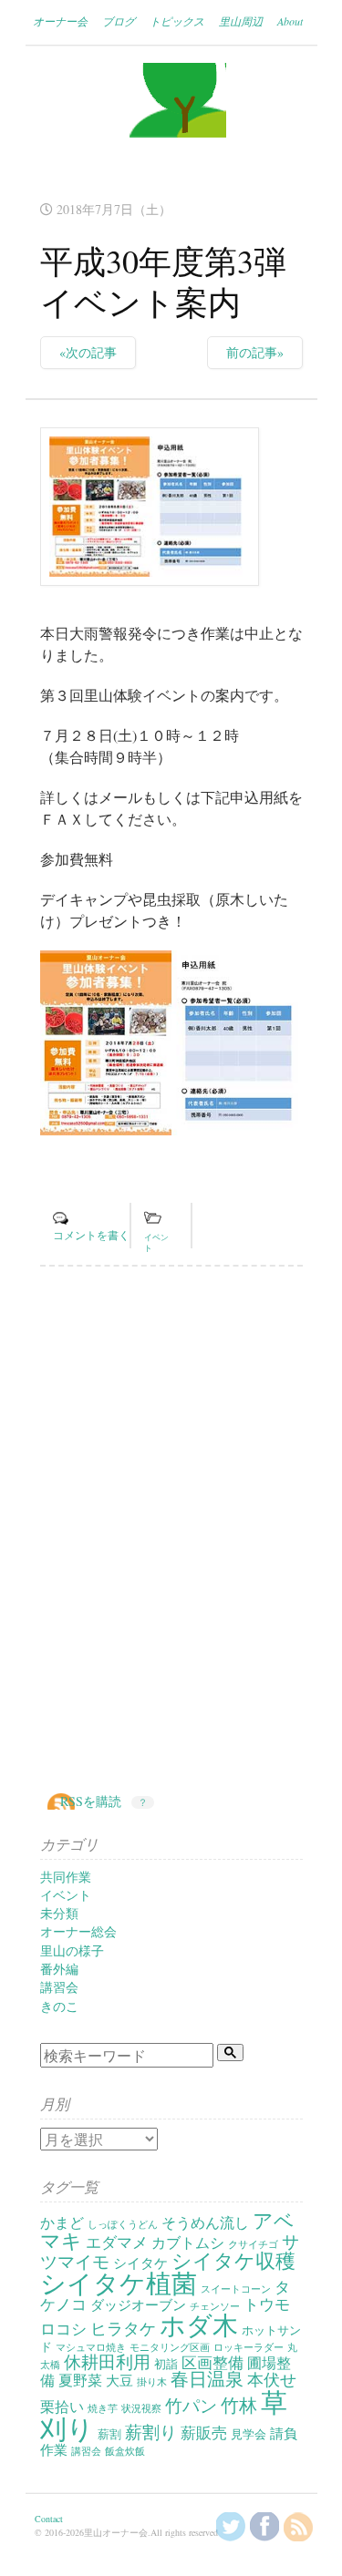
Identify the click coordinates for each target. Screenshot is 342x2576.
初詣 (166, 2364)
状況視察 (141, 2408)
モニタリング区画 (170, 2347)
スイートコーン (236, 2289)
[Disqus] (171, 1531)
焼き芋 (103, 2408)
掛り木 (152, 2382)
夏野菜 (80, 2380)
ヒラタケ (123, 2328)
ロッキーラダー (249, 2347)
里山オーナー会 (171, 118)
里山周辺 (241, 21)
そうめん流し (205, 2222)
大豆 (119, 2381)
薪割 (109, 2434)
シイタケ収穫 (233, 2260)
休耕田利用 (107, 2361)
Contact (49, 2519)
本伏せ (272, 2379)
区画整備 (212, 2362)
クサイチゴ (253, 2244)
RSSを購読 (91, 1801)
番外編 (59, 1969)
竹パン (191, 2405)
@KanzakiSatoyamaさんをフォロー (231, 2527)
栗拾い (62, 2407)
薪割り (151, 2432)
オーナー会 (60, 21)
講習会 (59, 1987)
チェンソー (215, 2306)
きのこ (59, 2006)
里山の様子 (72, 1950)
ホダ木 (199, 2325)
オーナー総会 (78, 1931)
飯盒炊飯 (125, 2451)
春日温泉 (207, 2379)
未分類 (59, 1913)
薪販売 (204, 2432)
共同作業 (66, 1877)
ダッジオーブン (138, 2305)
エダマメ (117, 2242)
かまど (62, 2222)
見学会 (249, 2434)
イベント (66, 1895)
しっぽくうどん (123, 2224)
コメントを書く (91, 1235)
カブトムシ (188, 2242)
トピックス (177, 21)
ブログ (119, 21)
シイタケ (140, 2263)
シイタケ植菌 (119, 2283)
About (290, 21)
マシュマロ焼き (91, 2347)
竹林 (239, 2405)
